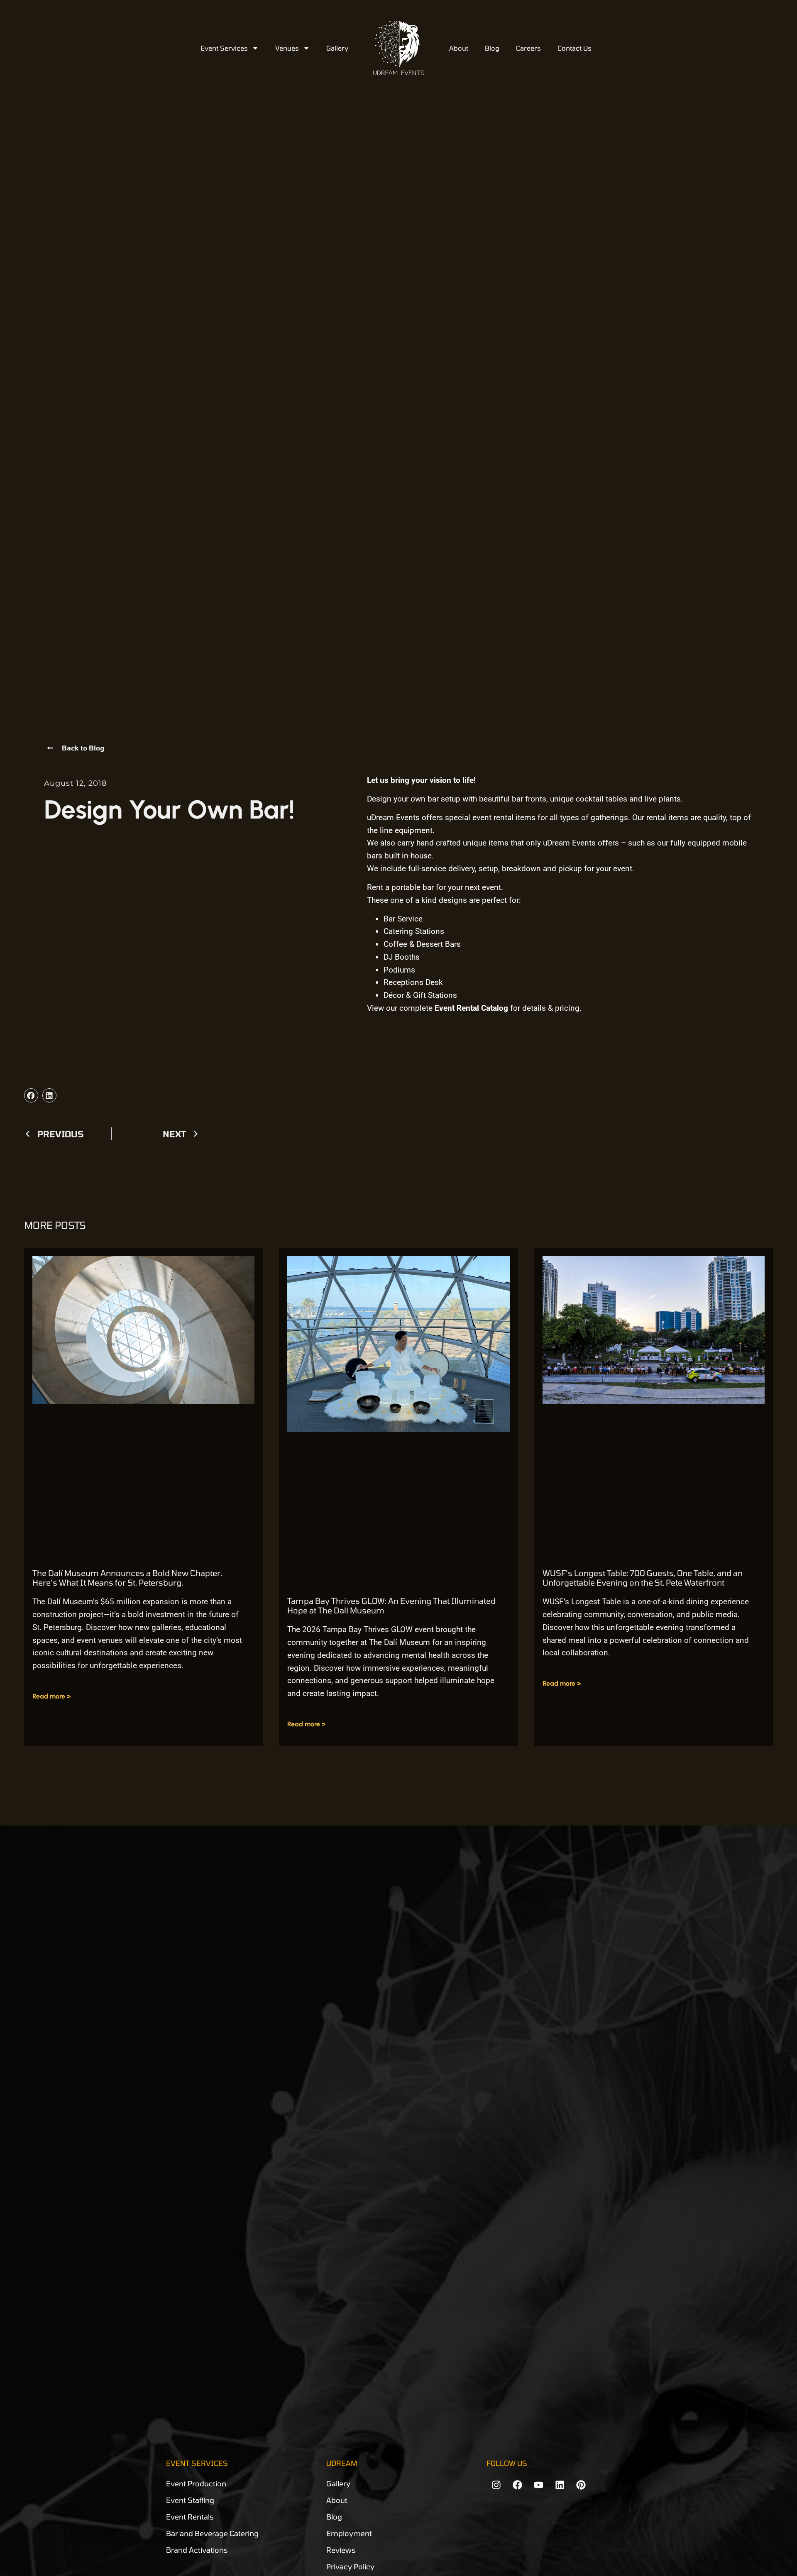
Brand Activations (197, 2550)
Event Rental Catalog (471, 1008)
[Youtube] (538, 2485)
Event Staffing (190, 2500)
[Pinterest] (581, 2485)
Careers (528, 48)
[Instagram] (496, 2485)
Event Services (224, 48)
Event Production (196, 2483)
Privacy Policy (350, 2566)
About (459, 48)
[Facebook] (517, 2485)
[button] (31, 1095)
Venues (287, 48)
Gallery (337, 48)
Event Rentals (190, 2517)
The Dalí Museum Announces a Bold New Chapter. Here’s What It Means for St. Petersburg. (127, 1578)
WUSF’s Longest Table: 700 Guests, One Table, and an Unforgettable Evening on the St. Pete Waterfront (643, 1578)
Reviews (341, 2550)
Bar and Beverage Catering (212, 2533)
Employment (349, 2533)
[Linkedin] (560, 2485)
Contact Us (575, 48)
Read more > (51, 1696)
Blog (492, 48)
